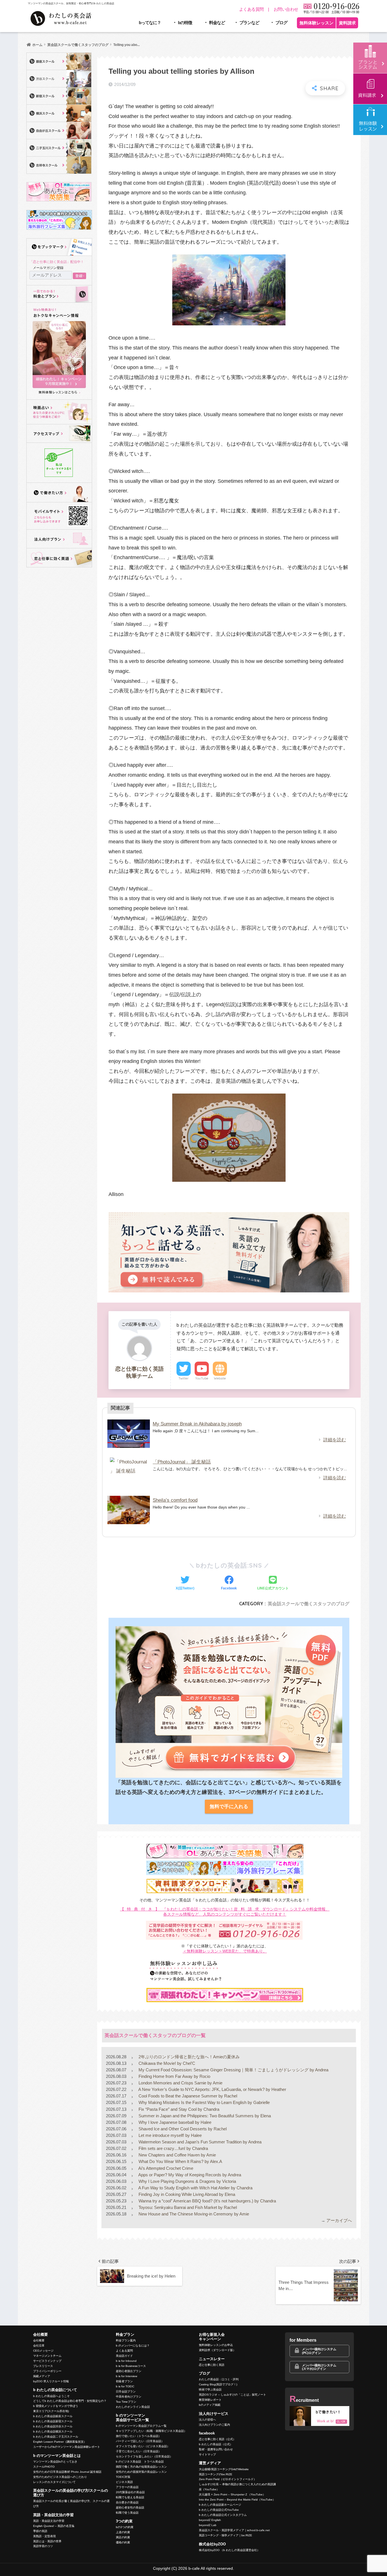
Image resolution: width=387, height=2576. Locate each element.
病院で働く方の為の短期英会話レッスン (141, 2467)
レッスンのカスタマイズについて (54, 2482)
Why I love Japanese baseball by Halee (174, 2122)
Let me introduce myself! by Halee (170, 2135)
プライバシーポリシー (47, 2371)
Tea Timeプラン (126, 2402)
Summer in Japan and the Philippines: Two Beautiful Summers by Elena (204, 2116)
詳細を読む (335, 1440)
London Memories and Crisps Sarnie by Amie (180, 2083)
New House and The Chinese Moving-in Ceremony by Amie (193, 2214)
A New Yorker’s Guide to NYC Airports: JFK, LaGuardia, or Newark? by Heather (212, 2089)
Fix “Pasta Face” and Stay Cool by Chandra (178, 2109)
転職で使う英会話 (127, 2513)
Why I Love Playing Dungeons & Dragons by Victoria (187, 2181)
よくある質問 (251, 9)
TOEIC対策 (123, 2477)
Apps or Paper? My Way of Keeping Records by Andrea (189, 2175)
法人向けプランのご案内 (214, 2425)
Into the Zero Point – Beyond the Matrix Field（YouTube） (237, 2500)
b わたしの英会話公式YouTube (219, 2510)
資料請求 (347, 23)
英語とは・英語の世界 (47, 2541)
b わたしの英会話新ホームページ (220, 2505)
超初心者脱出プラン (129, 2371)
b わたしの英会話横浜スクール (53, 2431)
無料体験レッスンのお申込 (216, 2345)
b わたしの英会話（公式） (216, 2444)
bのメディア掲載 (210, 2405)
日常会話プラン (126, 2391)
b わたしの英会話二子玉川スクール (56, 2437)
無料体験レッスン (316, 23)
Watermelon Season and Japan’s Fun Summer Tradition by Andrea (199, 2142)
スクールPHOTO (44, 2467)
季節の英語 (40, 2531)
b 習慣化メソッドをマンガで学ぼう (56, 2406)
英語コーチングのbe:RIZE (216, 2474)
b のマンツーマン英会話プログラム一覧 (141, 2426)
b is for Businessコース (131, 2366)
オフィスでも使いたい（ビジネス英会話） (143, 2446)
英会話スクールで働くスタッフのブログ (309, 1604)
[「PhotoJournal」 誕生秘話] (129, 1472)
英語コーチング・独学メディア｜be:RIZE (226, 2535)
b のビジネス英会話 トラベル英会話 (140, 2462)
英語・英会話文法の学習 (49, 2521)
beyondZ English (210, 2520)
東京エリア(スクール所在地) (51, 2411)
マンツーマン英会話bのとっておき (55, 2462)
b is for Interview (126, 2376)
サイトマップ (207, 2454)
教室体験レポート (210, 2400)
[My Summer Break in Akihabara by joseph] (129, 1434)
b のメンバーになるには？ (133, 2346)
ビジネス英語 (124, 2482)
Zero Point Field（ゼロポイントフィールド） (228, 2479)
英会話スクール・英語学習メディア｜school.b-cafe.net (234, 2530)
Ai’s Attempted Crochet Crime (165, 2168)
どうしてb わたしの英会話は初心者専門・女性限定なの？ (70, 2401)
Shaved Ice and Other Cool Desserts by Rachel (182, 2129)
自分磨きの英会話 (127, 2502)
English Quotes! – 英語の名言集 (54, 2526)
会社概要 (39, 2340)
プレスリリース (43, 2366)
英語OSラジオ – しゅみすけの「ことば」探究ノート (232, 2395)
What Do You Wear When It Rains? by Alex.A (180, 2161)
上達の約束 (123, 2532)
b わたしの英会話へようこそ (51, 2396)
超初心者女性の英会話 (130, 2507)
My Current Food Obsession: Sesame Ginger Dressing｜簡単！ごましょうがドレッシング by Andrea (233, 2070)
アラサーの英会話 (127, 2487)
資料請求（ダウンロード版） (217, 2350)
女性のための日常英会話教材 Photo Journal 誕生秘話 (67, 2472)
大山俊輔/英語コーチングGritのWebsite (224, 2469)
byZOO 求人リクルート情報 (51, 2381)
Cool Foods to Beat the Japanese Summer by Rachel (187, 2096)
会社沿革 (39, 2346)
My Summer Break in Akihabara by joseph (197, 1424)
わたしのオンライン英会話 (133, 2407)
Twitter (184, 1378)
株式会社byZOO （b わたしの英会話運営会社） (229, 2550)
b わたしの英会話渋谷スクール (53, 2426)
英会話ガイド (124, 2356)
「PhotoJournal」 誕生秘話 (182, 1462)
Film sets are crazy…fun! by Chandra (173, 2148)
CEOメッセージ (43, 2351)
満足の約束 (123, 2537)
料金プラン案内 (126, 2340)
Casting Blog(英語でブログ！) (218, 2384)
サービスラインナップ (47, 2361)
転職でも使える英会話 (130, 2497)
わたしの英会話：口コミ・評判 (219, 2379)
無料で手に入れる (229, 1807)
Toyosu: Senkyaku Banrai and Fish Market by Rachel (187, 2207)
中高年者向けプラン (129, 2397)
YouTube (202, 1378)
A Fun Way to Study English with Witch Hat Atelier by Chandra (195, 2188)
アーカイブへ (339, 2220)
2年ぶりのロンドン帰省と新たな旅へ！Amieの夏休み (189, 2057)
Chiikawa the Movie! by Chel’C (166, 2063)
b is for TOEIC (125, 2386)
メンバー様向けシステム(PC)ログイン (319, 2351)
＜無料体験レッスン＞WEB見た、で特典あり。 (225, 1951)
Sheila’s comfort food (175, 1500)
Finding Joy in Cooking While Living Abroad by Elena (186, 2194)
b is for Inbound (126, 2361)
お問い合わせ (286, 9)
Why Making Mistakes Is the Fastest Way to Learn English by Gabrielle (204, 2102)
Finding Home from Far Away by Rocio (174, 2076)
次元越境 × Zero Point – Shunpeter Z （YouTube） (232, 2494)
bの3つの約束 (125, 2527)
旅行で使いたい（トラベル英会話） (139, 2436)
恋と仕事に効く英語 (212, 2365)
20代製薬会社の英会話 (130, 2492)
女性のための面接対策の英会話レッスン (141, 2472)
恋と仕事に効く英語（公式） (217, 2439)
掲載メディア (42, 2376)
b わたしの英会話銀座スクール (53, 2416)
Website (220, 1378)
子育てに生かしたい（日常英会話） (139, 2451)
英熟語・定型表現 (44, 2536)
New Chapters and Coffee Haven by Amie (177, 2155)
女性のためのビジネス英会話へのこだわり (60, 2477)
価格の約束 (123, 2542)
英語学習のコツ (43, 2546)
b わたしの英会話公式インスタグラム (223, 2515)
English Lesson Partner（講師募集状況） (60, 2442)
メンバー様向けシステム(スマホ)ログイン (319, 2367)
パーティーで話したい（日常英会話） (140, 2441)
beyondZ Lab (208, 2525)
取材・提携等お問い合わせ (216, 2449)
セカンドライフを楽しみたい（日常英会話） (144, 2456)
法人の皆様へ (207, 2420)
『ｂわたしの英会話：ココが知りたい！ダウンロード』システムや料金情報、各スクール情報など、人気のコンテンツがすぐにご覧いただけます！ (225, 1912)
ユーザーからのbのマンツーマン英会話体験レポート (67, 2447)
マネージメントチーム (47, 2356)
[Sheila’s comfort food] (129, 1510)
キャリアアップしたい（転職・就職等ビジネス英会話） (151, 2431)
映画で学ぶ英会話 (210, 2389)
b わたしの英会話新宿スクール (53, 2421)
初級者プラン (124, 2381)
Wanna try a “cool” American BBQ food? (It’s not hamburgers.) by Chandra (207, 2201)
